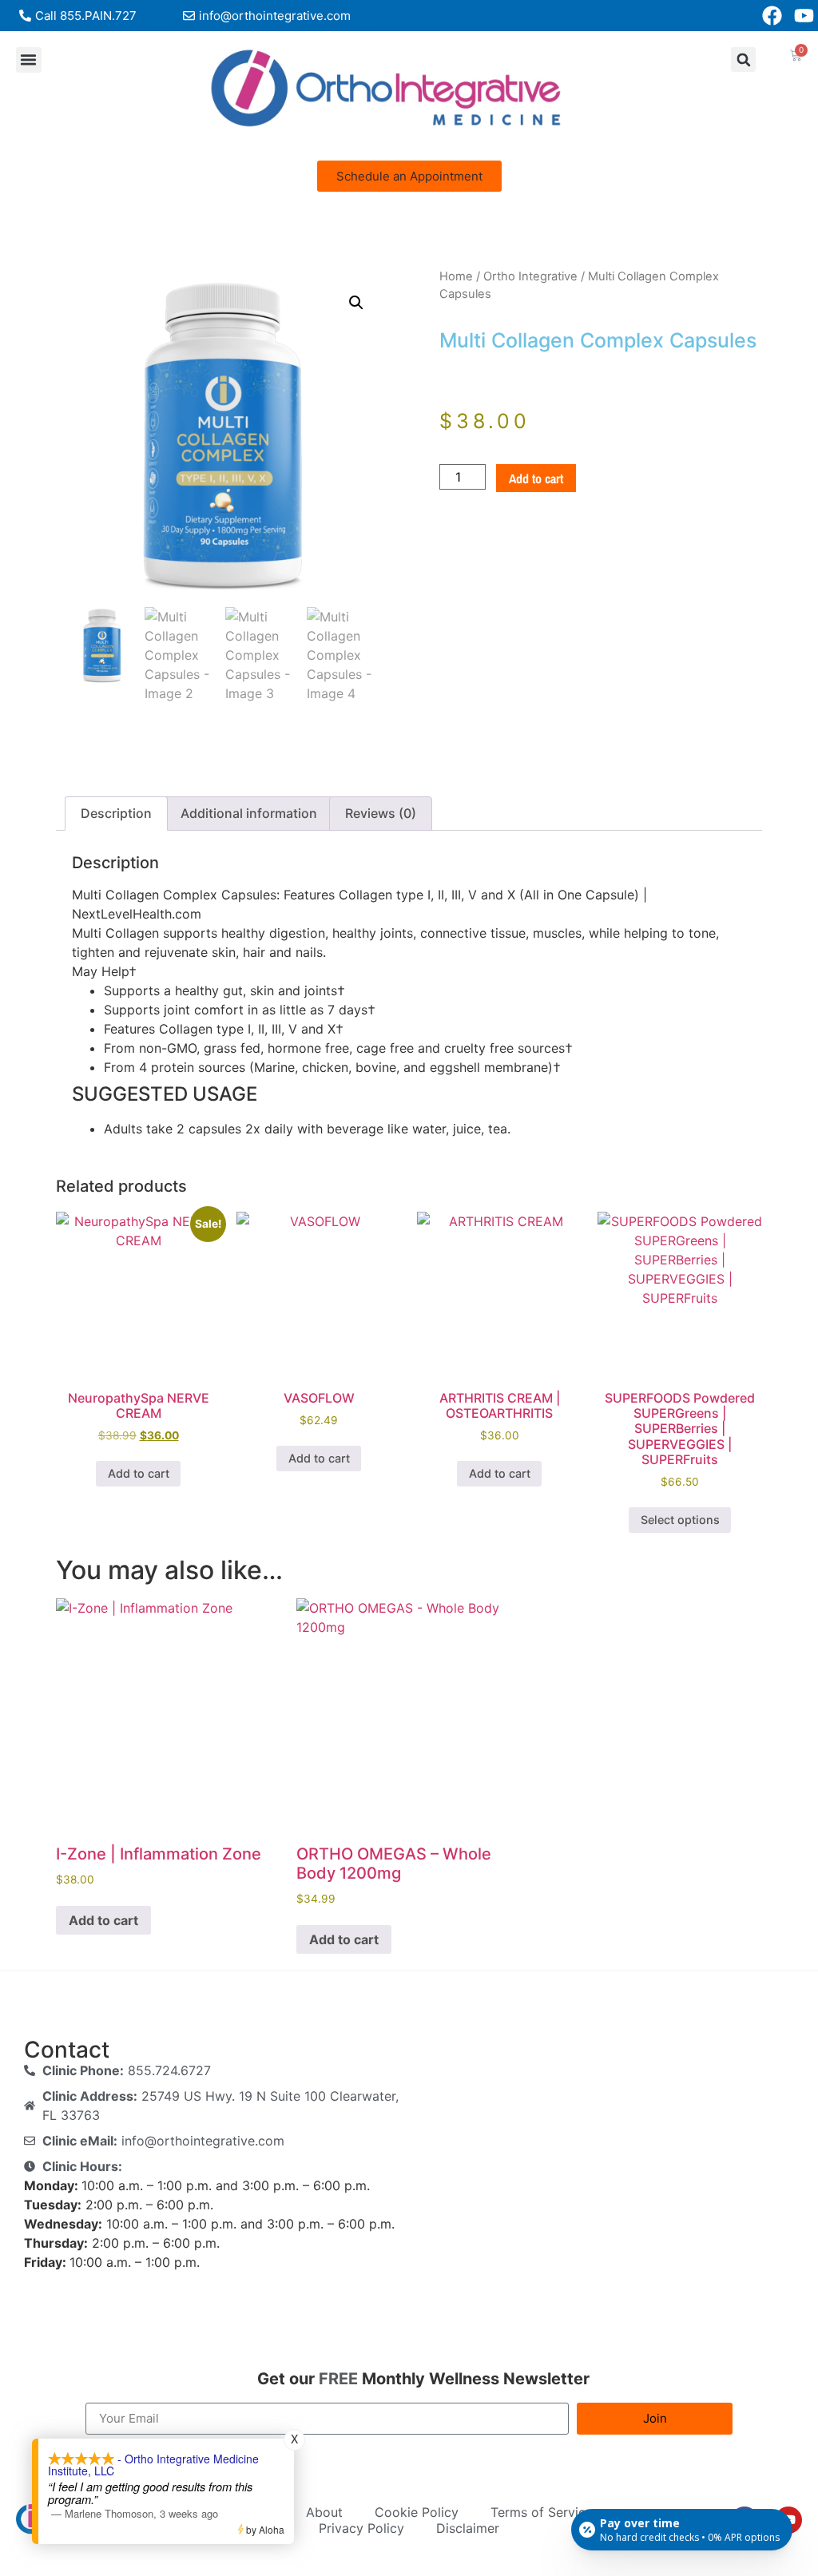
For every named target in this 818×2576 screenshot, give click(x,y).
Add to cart (536, 478)
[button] (29, 60)
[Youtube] (804, 16)
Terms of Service (542, 2512)
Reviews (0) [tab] (381, 813)
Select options (680, 1520)
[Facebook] (772, 16)
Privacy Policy (361, 2528)
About (324, 2512)
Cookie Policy (417, 2512)
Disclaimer (468, 2528)
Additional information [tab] (249, 813)
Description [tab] (116, 813)
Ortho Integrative (530, 276)
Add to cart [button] (139, 1473)
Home (456, 276)
